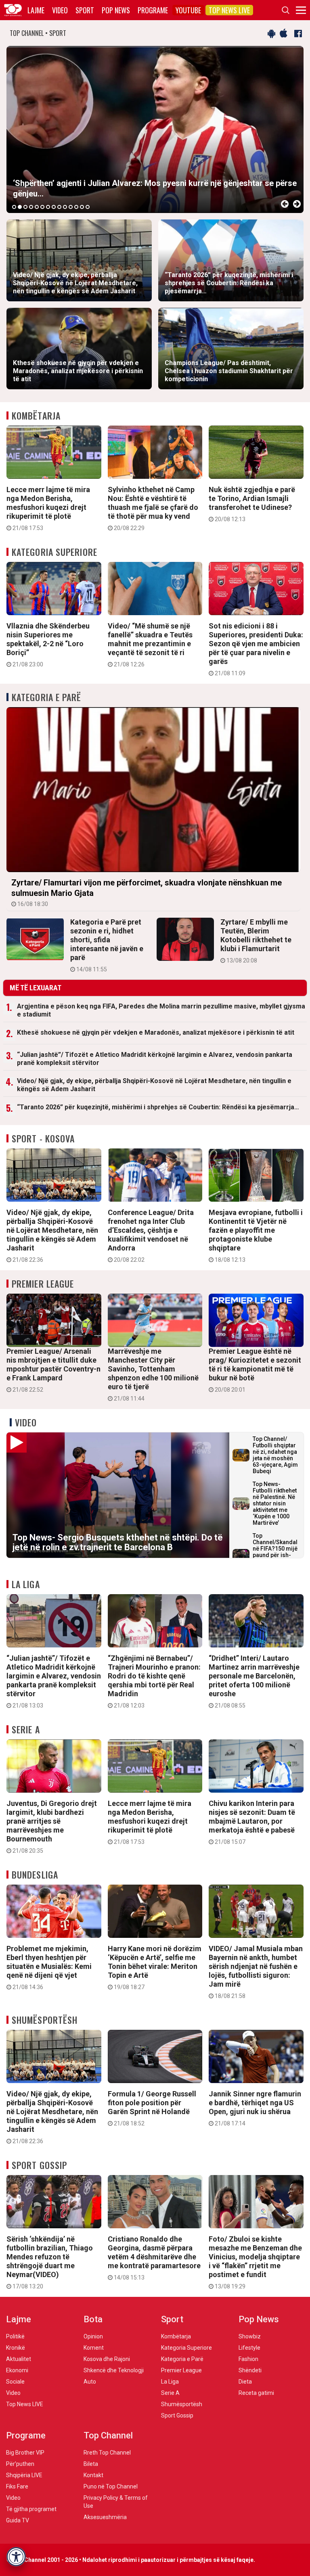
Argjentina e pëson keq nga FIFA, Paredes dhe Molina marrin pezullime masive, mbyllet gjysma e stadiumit (161, 1010)
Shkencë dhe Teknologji (114, 2370)
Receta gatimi (256, 2393)
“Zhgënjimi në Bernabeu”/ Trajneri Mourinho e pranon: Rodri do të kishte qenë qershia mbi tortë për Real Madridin (154, 1681)
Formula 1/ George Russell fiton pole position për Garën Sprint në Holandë (152, 2108)
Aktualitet (19, 2359)
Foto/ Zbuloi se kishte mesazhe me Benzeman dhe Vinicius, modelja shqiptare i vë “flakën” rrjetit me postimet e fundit (255, 2262)
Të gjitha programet (31, 2509)
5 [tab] (37, 207)
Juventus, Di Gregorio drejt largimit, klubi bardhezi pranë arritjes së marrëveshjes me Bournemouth (52, 1827)
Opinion (93, 2336)
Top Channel (108, 2435)
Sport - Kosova (43, 1138)
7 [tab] (48, 207)
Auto (90, 2382)
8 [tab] (54, 207)
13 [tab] (82, 207)
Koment (94, 2348)
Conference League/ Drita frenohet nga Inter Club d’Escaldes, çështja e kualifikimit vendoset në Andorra (151, 1236)
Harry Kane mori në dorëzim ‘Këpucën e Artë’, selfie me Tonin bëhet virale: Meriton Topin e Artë (155, 1967)
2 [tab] (20, 207)
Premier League (43, 1284)
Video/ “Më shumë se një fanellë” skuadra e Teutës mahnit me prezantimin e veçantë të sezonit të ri (150, 645)
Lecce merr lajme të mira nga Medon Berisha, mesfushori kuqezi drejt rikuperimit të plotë (48, 508)
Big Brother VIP (25, 2453)
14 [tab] (88, 207)
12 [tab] (76, 207)
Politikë (15, 2336)
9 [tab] (59, 207)
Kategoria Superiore (54, 552)
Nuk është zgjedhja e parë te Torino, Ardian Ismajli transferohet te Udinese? (252, 504)
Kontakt (93, 2475)
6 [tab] (42, 207)
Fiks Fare (17, 2486)
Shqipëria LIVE (24, 2475)
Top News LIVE (229, 10)
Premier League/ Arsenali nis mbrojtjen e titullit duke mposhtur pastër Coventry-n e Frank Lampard (53, 1370)
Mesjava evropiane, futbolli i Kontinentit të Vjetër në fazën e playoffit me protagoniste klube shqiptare (256, 1236)
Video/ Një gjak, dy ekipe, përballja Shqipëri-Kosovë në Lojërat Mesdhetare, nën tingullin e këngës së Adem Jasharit (154, 1085)
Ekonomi (17, 2370)
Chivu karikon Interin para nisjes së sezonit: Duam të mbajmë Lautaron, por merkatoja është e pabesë (252, 1822)
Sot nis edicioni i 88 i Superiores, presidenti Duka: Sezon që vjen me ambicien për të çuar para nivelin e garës (256, 649)
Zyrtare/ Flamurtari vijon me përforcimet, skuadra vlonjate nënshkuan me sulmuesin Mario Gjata (147, 892)
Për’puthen (20, 2464)
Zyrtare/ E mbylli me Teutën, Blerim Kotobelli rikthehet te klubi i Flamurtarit (256, 941)
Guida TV (18, 2520)
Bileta (91, 2464)
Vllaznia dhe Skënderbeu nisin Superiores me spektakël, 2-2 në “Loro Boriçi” (48, 645)
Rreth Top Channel (107, 2453)
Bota (93, 2319)
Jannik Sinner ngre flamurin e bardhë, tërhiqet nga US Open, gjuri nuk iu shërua (255, 2108)
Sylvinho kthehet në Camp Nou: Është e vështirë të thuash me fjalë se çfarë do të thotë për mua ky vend (153, 508)
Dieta (245, 2382)
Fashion (248, 2359)
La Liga (26, 1584)
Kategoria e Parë (47, 697)
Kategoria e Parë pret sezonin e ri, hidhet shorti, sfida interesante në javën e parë (107, 945)
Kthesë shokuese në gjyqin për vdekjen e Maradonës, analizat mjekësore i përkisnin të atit (156, 1032)
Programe (153, 10)
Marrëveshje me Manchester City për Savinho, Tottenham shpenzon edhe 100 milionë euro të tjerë (153, 1374)
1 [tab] (14, 207)
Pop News (116, 10)
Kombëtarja (36, 415)
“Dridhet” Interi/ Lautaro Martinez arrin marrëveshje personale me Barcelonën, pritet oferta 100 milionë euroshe (254, 1681)
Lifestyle (249, 2348)
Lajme (36, 10)
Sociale (15, 2382)
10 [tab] (65, 207)
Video (60, 10)
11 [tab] (71, 207)
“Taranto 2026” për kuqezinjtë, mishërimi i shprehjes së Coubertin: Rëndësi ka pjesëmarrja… (158, 1107)
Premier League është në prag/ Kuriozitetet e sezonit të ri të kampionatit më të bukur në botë (255, 1370)
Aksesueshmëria (105, 2517)
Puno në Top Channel (111, 2486)
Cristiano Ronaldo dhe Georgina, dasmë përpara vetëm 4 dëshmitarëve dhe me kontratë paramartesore (154, 2258)
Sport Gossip (39, 2165)
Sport (85, 10)
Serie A (26, 1729)
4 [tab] (31, 207)
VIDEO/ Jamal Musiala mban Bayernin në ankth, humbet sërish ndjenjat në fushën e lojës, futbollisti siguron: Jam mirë (256, 1972)
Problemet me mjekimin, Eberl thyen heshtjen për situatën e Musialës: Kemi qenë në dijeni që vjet (49, 1967)
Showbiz (250, 2336)
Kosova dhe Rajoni (107, 2359)
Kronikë (16, 2348)
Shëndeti (250, 2370)
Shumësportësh (45, 2020)
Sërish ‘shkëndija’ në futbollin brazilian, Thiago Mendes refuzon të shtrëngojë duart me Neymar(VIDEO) (50, 2262)
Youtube (188, 10)
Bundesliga (35, 1875)
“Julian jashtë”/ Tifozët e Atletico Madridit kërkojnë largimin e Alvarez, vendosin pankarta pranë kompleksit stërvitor (155, 1059)
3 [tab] (25, 207)
